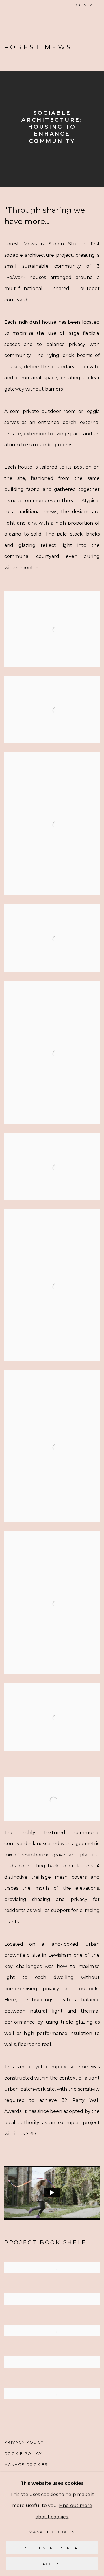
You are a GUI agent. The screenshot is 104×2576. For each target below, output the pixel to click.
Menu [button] (95, 17)
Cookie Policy (23, 2454)
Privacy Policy (24, 2442)
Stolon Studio (25, 17)
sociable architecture (29, 255)
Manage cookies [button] (26, 2465)
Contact (88, 5)
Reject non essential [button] (52, 2548)
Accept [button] (52, 2564)
